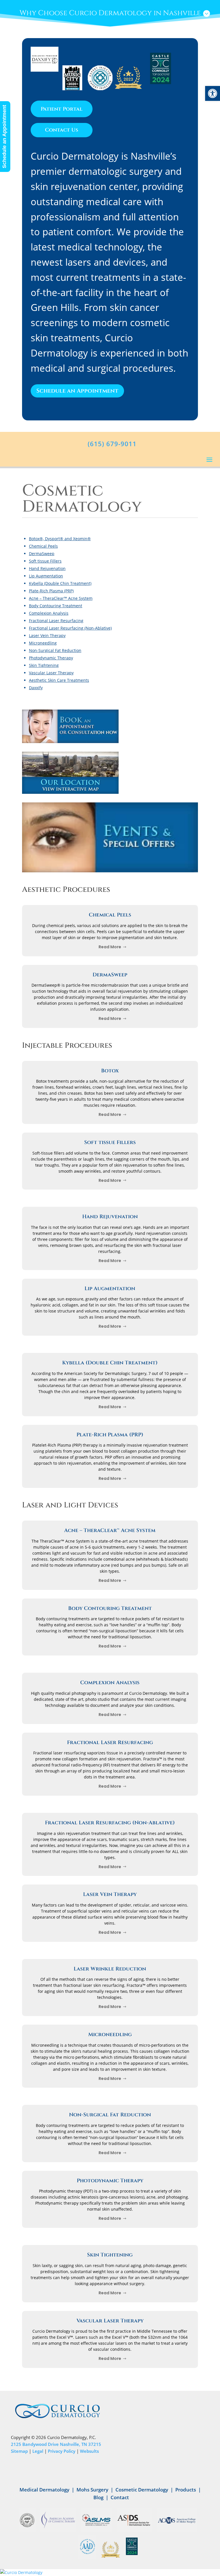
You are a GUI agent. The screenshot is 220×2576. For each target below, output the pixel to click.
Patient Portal (62, 109)
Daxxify (36, 688)
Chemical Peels (43, 546)
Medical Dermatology (44, 2490)
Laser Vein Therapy (47, 635)
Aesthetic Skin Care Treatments (59, 680)
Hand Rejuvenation (47, 568)
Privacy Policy (62, 2451)
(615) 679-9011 (112, 444)
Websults (89, 2451)
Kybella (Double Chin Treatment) (60, 583)
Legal (38, 2451)
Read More (110, 947)
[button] (213, 93)
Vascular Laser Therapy (51, 673)
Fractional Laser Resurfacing (56, 621)
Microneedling (43, 643)
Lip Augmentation (46, 576)
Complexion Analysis (49, 613)
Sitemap (19, 2451)
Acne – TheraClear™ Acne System (61, 598)
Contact (120, 2497)
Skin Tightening (44, 665)
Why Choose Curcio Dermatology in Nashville (110, 13)
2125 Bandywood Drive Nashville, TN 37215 (56, 2444)
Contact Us (62, 130)
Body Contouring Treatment (56, 606)
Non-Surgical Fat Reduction (55, 650)
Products (186, 2490)
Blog (98, 2497)
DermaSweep (42, 554)
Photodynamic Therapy (51, 658)
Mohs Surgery (92, 2490)
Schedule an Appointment (77, 391)
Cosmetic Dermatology (142, 2490)
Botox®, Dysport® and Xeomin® (60, 539)
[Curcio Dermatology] (110, 2573)
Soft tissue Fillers (45, 561)
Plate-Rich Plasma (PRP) (51, 591)
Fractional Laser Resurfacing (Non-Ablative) (70, 628)
